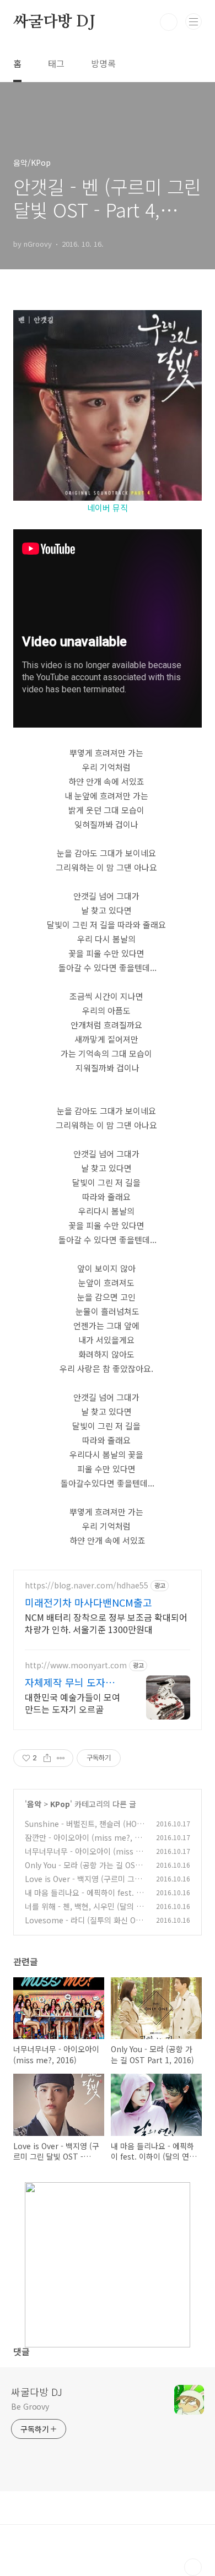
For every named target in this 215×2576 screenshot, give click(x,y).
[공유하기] (47, 1758)
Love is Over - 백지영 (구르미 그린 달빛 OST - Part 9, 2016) (83, 1884)
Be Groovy (30, 2406)
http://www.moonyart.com (76, 1665)
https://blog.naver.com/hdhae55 (87, 1585)
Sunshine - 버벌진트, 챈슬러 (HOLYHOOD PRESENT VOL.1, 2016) (85, 1829)
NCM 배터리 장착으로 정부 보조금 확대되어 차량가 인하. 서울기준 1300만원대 (106, 1623)
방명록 (103, 63)
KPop (60, 1804)
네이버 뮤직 (108, 508)
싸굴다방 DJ (54, 22)
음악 (34, 1804)
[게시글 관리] (61, 1758)
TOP (193, 2567)
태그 (56, 63)
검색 (169, 22)
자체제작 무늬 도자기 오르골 (70, 1682)
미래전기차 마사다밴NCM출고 (88, 1602)
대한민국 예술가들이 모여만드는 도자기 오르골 (72, 1703)
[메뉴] (193, 21)
